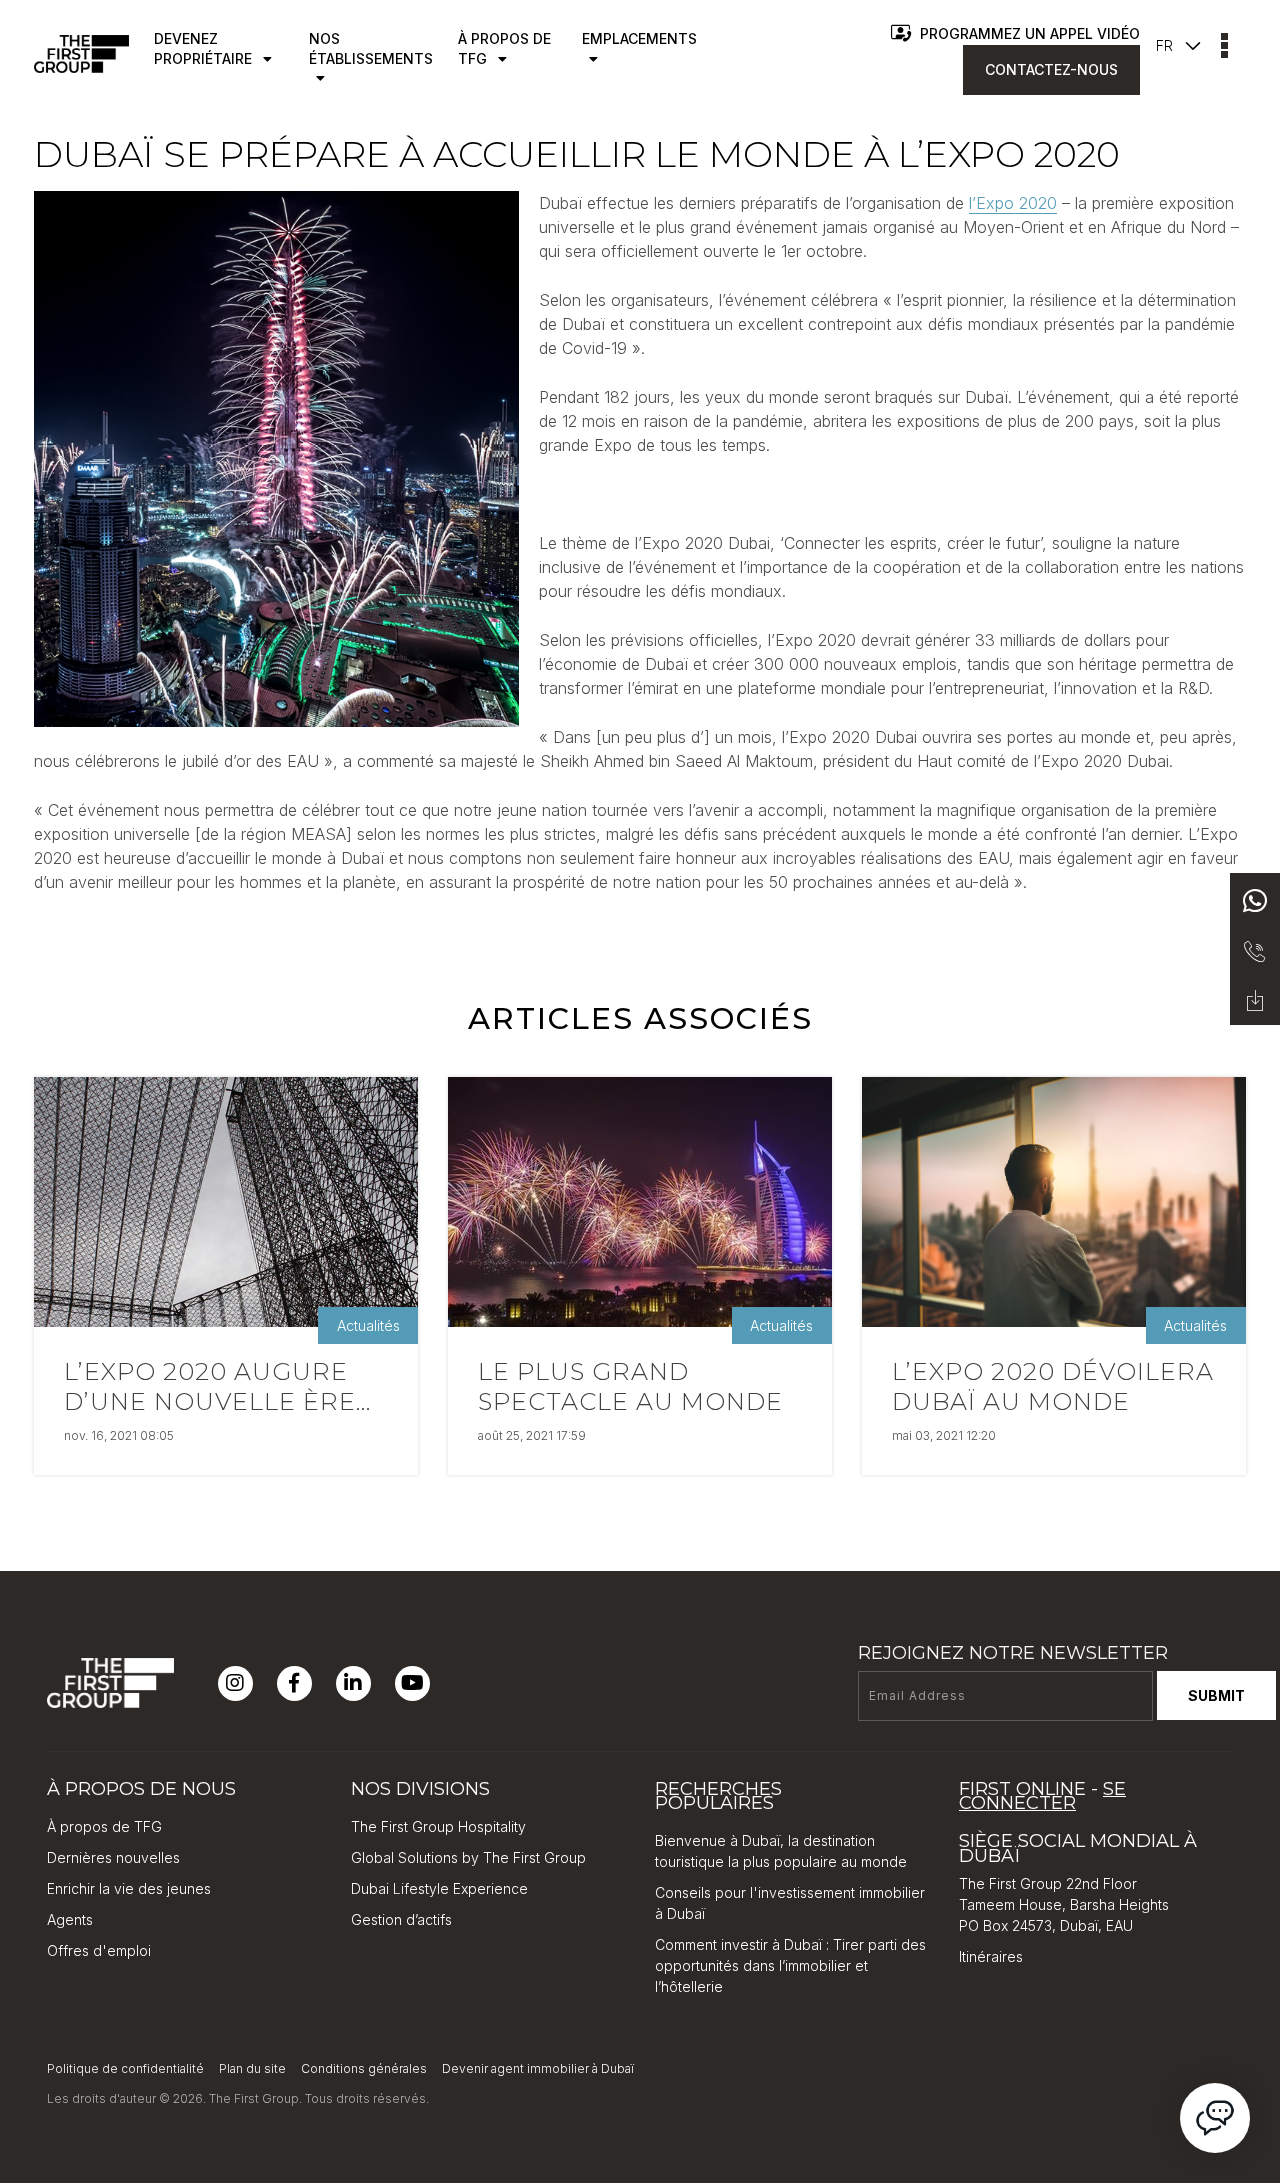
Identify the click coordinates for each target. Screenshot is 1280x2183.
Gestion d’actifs (401, 1919)
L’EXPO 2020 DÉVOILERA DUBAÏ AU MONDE (1053, 1386)
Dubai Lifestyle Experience (439, 1888)
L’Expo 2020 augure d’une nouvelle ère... (217, 1386)
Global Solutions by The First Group (468, 1857)
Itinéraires (991, 1956)
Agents (70, 1919)
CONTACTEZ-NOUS (1051, 69)
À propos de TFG (104, 1826)
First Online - (1042, 1796)
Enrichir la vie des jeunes (129, 1888)
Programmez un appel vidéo (1028, 33)
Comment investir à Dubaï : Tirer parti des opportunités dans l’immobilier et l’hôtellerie (790, 1965)
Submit (1216, 1695)
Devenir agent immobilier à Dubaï (538, 2068)
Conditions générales (364, 2068)
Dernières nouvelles (113, 1857)
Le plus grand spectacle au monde (630, 1386)
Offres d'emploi (99, 1950)
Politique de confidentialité (125, 2068)
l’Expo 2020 (1013, 203)
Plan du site (252, 2068)
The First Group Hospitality (438, 1826)
